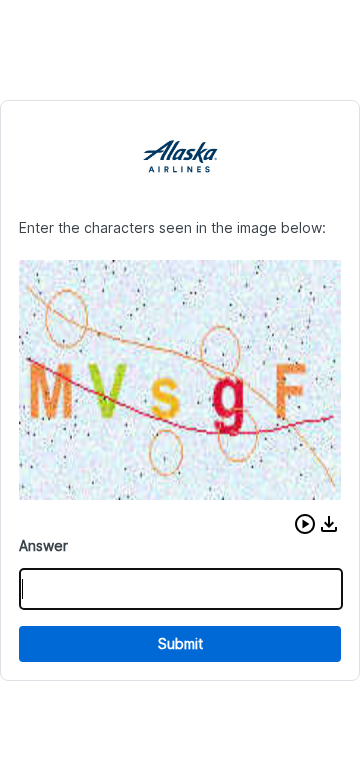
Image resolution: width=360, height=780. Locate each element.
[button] (305, 524)
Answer (43, 545)
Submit (180, 643)
